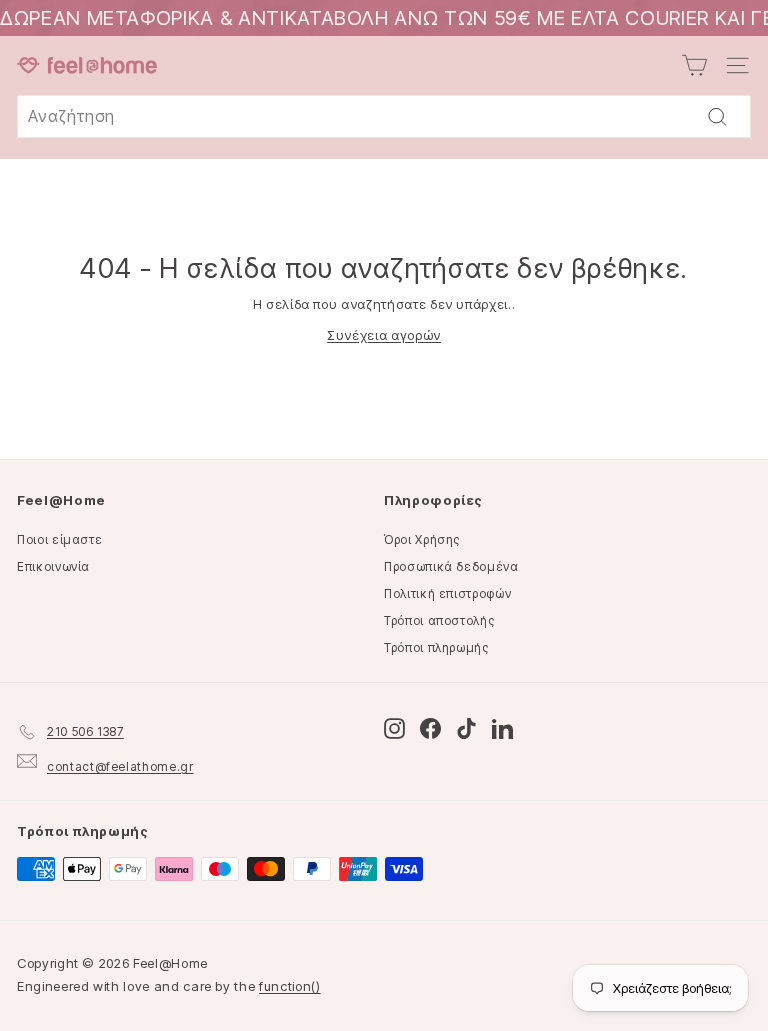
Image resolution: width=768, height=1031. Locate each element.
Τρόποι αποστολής (439, 620)
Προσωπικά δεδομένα (451, 566)
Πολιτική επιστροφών (447, 593)
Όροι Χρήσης (422, 539)
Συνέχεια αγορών (384, 335)
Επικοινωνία (53, 566)
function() (290, 986)
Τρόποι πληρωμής (436, 647)
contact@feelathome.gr (120, 766)
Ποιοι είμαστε (59, 539)
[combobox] (384, 117)
